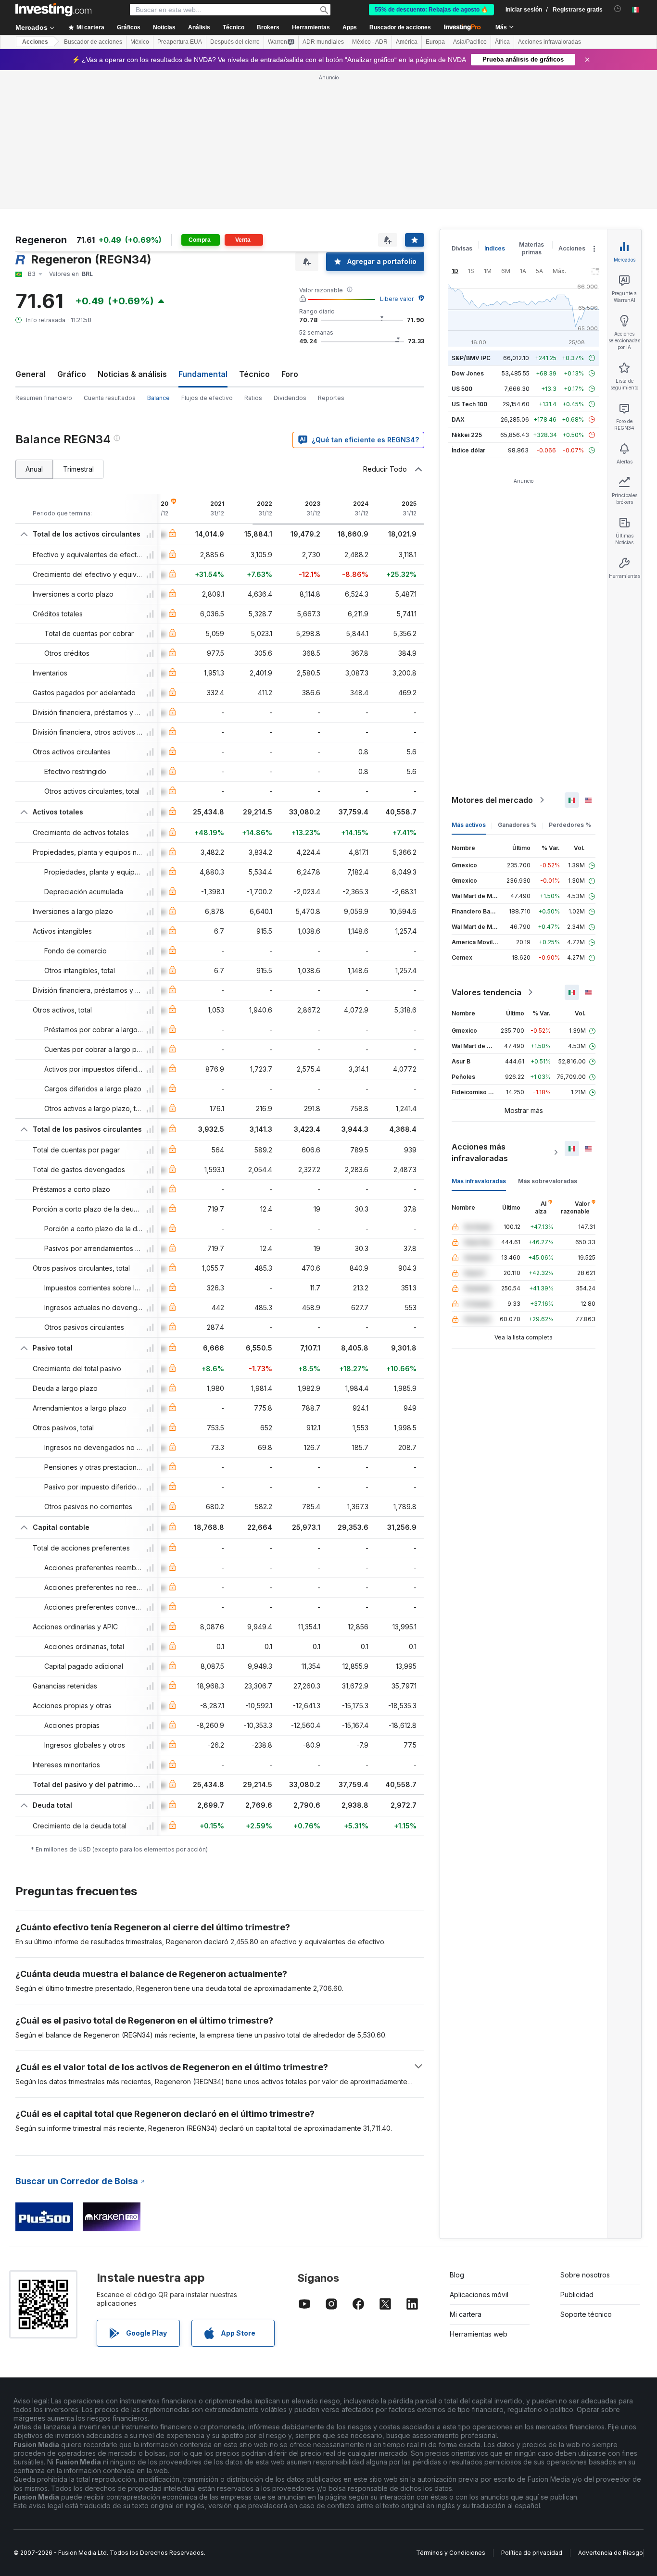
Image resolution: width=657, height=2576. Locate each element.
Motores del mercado (492, 800)
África (502, 42)
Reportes (331, 398)
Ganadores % (517, 825)
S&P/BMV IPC (471, 358)
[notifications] (618, 9)
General (31, 374)
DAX (458, 419)
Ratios (253, 398)
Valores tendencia (486, 992)
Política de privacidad (532, 2553)
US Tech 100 (469, 404)
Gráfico (72, 374)
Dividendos (290, 398)
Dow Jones (468, 373)
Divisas (462, 248)
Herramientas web (479, 2334)
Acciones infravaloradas (550, 42)
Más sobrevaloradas (548, 1181)
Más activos (469, 825)
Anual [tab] (34, 469)
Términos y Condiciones (451, 2553)
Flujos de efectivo (207, 398)
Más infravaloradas (479, 1181)
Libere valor (397, 299)
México (140, 42)
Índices (495, 248)
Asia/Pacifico (470, 42)
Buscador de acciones (400, 27)
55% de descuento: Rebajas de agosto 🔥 (431, 10)
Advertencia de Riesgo (611, 2553)
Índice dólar (468, 450)
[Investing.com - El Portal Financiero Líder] (53, 10)
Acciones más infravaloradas (480, 1152)
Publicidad (577, 2295)
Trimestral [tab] (78, 469)
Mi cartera (466, 2314)
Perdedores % (570, 825)
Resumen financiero (44, 398)
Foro (290, 374)
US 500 (462, 389)
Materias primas (531, 248)
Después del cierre (235, 42)
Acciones (35, 42)
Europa (435, 42)
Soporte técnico (586, 2314)
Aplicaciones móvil (479, 2295)
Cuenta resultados (110, 398)
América (407, 42)
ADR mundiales (323, 42)
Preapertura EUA (180, 42)
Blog (457, 2275)
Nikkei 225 (467, 435)
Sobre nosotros (585, 2275)
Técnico (254, 374)
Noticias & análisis (132, 374)
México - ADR (370, 42)
